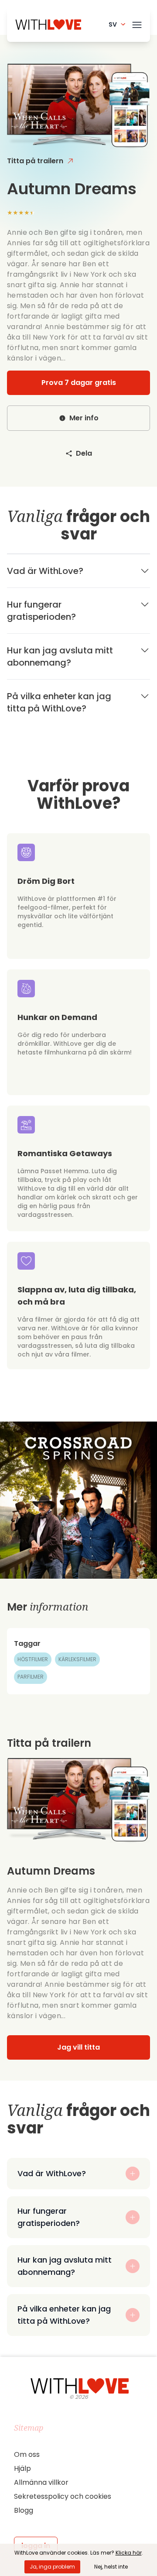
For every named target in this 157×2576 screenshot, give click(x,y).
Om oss (27, 2454)
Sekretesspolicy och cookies (63, 2496)
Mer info (84, 418)
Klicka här (129, 2553)
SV (113, 24)
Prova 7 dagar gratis (79, 383)
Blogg (24, 2510)
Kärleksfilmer (77, 1659)
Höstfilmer (33, 1659)
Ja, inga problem (52, 2567)
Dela (84, 453)
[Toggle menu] (137, 23)
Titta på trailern (35, 161)
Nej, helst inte (111, 2567)
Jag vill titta (78, 2047)
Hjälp (22, 2468)
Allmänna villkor (41, 2482)
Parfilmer (31, 1677)
